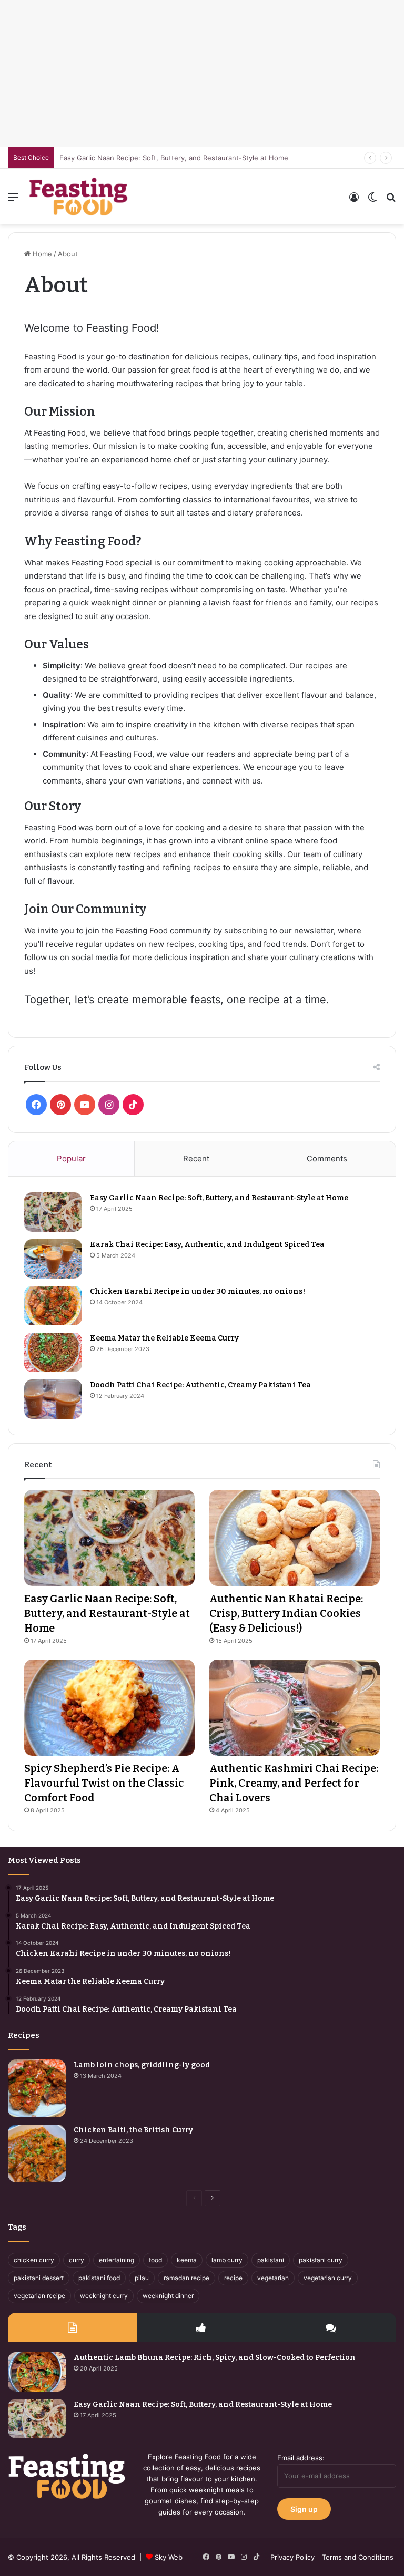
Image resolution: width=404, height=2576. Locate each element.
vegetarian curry (328, 2278)
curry (77, 2260)
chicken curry (34, 2260)
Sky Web (169, 2557)
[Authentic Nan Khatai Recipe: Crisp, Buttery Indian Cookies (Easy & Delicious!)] (295, 1538)
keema (187, 2260)
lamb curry (227, 2260)
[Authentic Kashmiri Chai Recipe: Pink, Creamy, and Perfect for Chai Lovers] (295, 1708)
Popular (71, 1158)
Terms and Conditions (358, 2557)
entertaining (117, 2260)
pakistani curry (321, 2260)
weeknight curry (104, 2296)
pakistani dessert (39, 2278)
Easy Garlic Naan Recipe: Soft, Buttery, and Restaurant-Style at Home (219, 1198)
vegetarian (273, 2278)
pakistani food (99, 2278)
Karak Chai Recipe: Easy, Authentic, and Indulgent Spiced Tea (207, 1245)
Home (41, 254)
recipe (233, 2278)
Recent (196, 1158)
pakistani (271, 2260)
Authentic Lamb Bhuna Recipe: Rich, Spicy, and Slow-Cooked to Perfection (215, 2358)
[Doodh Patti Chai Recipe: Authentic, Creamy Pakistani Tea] (53, 1399)
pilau (142, 2278)
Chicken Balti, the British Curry (133, 2130)
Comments (327, 1158)
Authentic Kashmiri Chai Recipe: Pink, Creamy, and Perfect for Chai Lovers (294, 1783)
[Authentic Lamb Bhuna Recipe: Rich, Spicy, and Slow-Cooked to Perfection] (37, 2372)
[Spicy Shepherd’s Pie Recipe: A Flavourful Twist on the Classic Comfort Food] (109, 1708)
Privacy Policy (292, 2557)
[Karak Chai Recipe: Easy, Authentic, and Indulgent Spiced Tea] (53, 1259)
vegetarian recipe (39, 2296)
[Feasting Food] (79, 197)
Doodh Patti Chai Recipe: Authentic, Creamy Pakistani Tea (200, 1385)
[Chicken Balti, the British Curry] (37, 2153)
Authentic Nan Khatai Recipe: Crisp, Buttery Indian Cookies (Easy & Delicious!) (286, 1613)
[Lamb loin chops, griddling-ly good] (37, 2088)
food (155, 2260)
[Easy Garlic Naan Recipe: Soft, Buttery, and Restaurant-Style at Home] (53, 1212)
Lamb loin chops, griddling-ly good (142, 2065)
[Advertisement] (202, 74)
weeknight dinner (168, 2296)
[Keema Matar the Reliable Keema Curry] (53, 1352)
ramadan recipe (186, 2278)
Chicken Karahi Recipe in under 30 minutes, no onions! (198, 1291)
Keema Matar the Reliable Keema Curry (164, 1338)
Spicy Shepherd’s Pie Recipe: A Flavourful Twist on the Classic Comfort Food (104, 1783)
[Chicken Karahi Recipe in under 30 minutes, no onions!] (53, 1306)
